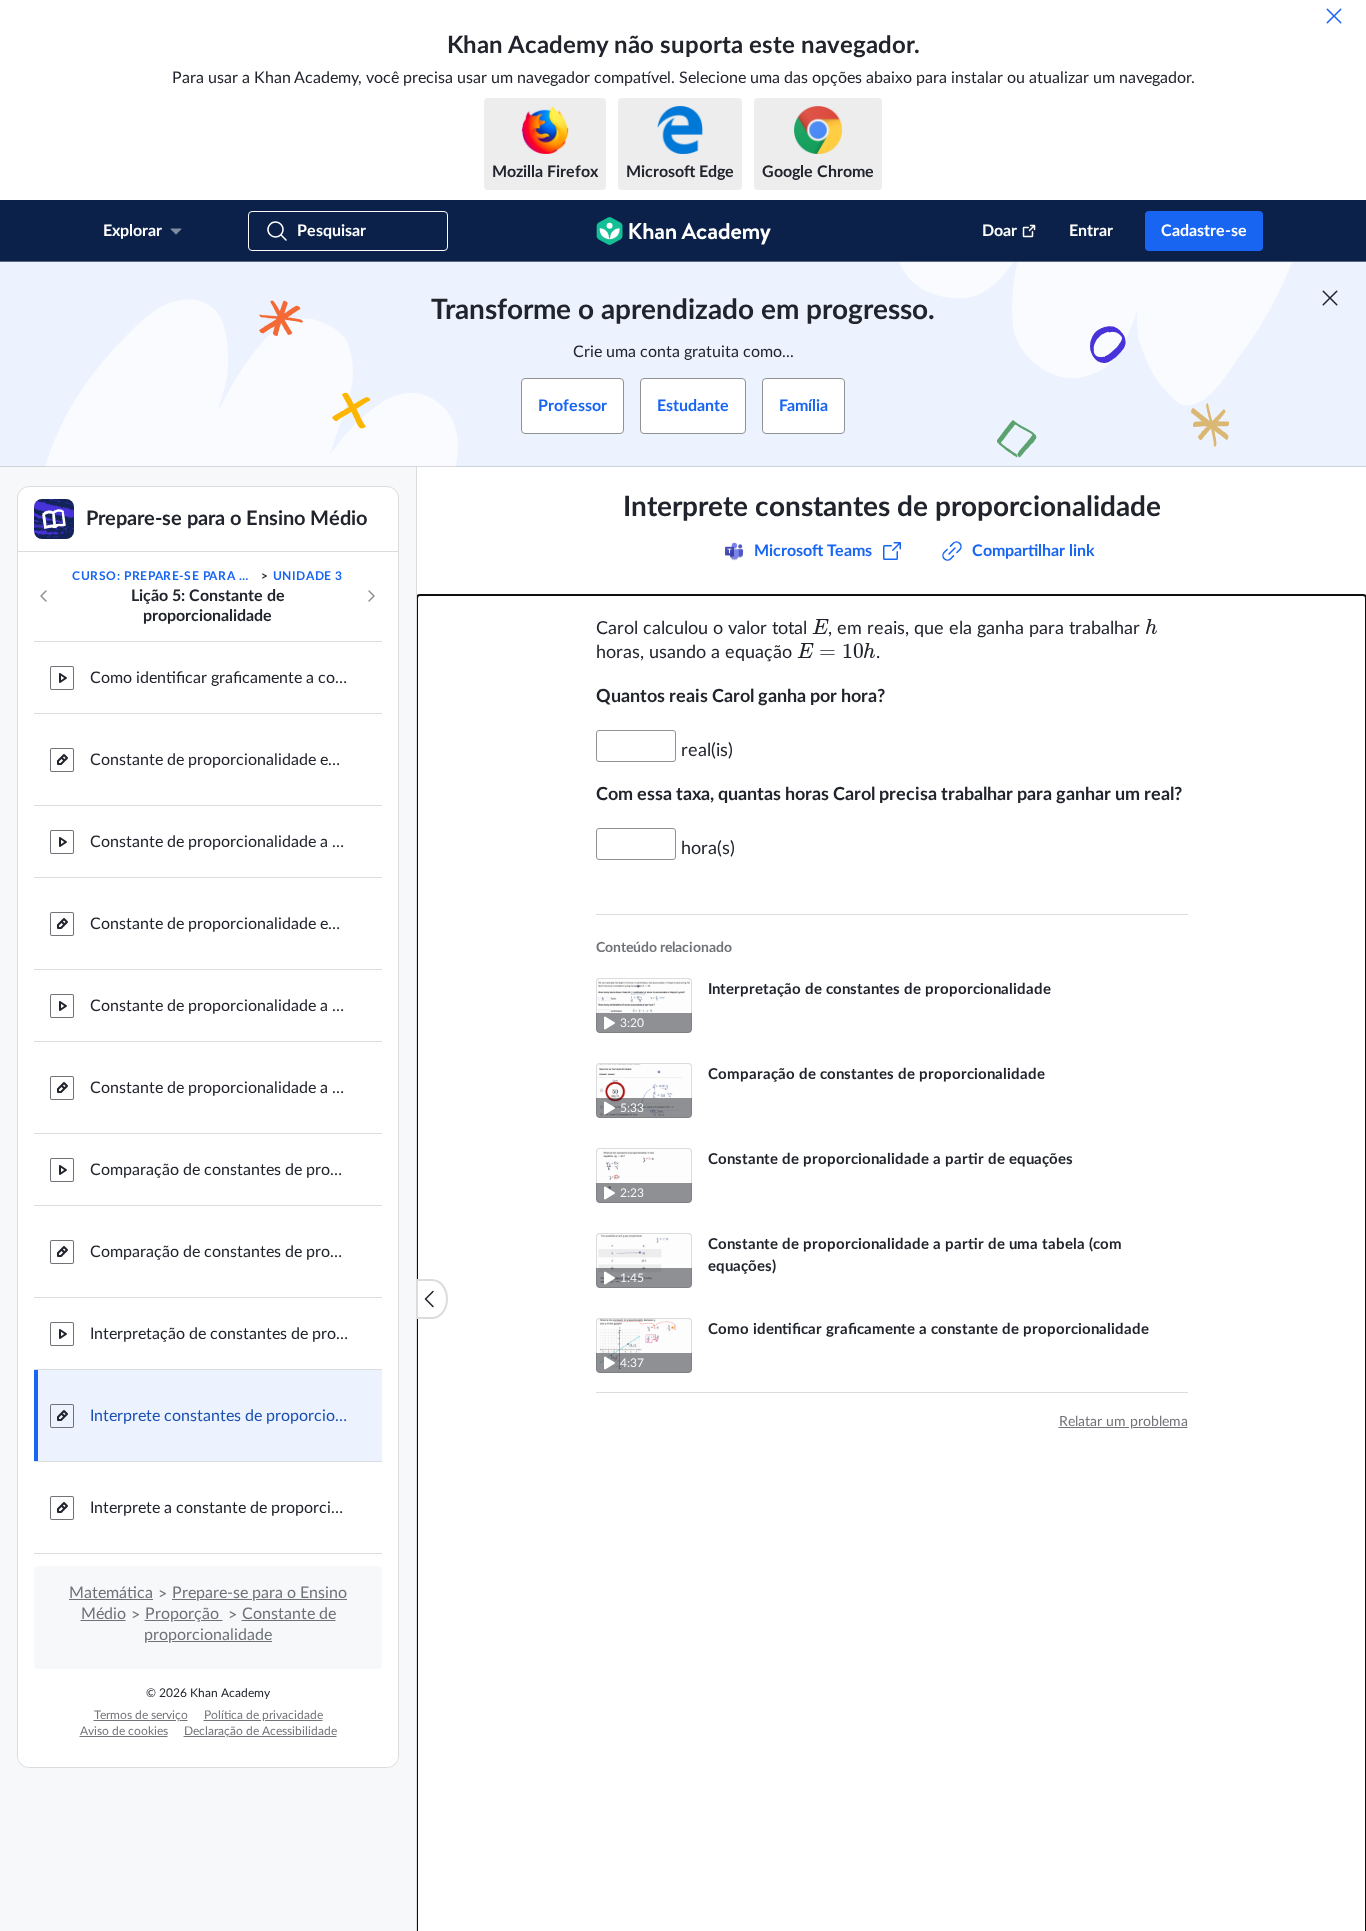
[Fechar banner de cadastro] (1330, 298)
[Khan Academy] (683, 231)
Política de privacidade (263, 1715)
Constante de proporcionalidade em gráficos (220, 760)
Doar (999, 231)
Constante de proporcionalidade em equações (220, 924)
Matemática (111, 1593)
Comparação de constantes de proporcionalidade (220, 1170)
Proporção (184, 1614)
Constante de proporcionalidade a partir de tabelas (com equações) (220, 1088)
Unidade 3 (308, 576)
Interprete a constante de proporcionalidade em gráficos (220, 1508)
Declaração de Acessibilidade (260, 1731)
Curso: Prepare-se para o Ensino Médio (165, 576)
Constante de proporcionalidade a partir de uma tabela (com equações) (220, 1006)
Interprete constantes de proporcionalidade (220, 1416)
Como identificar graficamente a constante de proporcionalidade (220, 678)
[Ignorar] (1334, 16)
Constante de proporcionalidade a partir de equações (220, 842)
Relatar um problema (1123, 1422)
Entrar (1091, 231)
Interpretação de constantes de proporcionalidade (220, 1334)
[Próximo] (371, 596)
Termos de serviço (141, 1715)
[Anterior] (44, 596)
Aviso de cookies (124, 1731)
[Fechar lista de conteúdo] (432, 1299)
